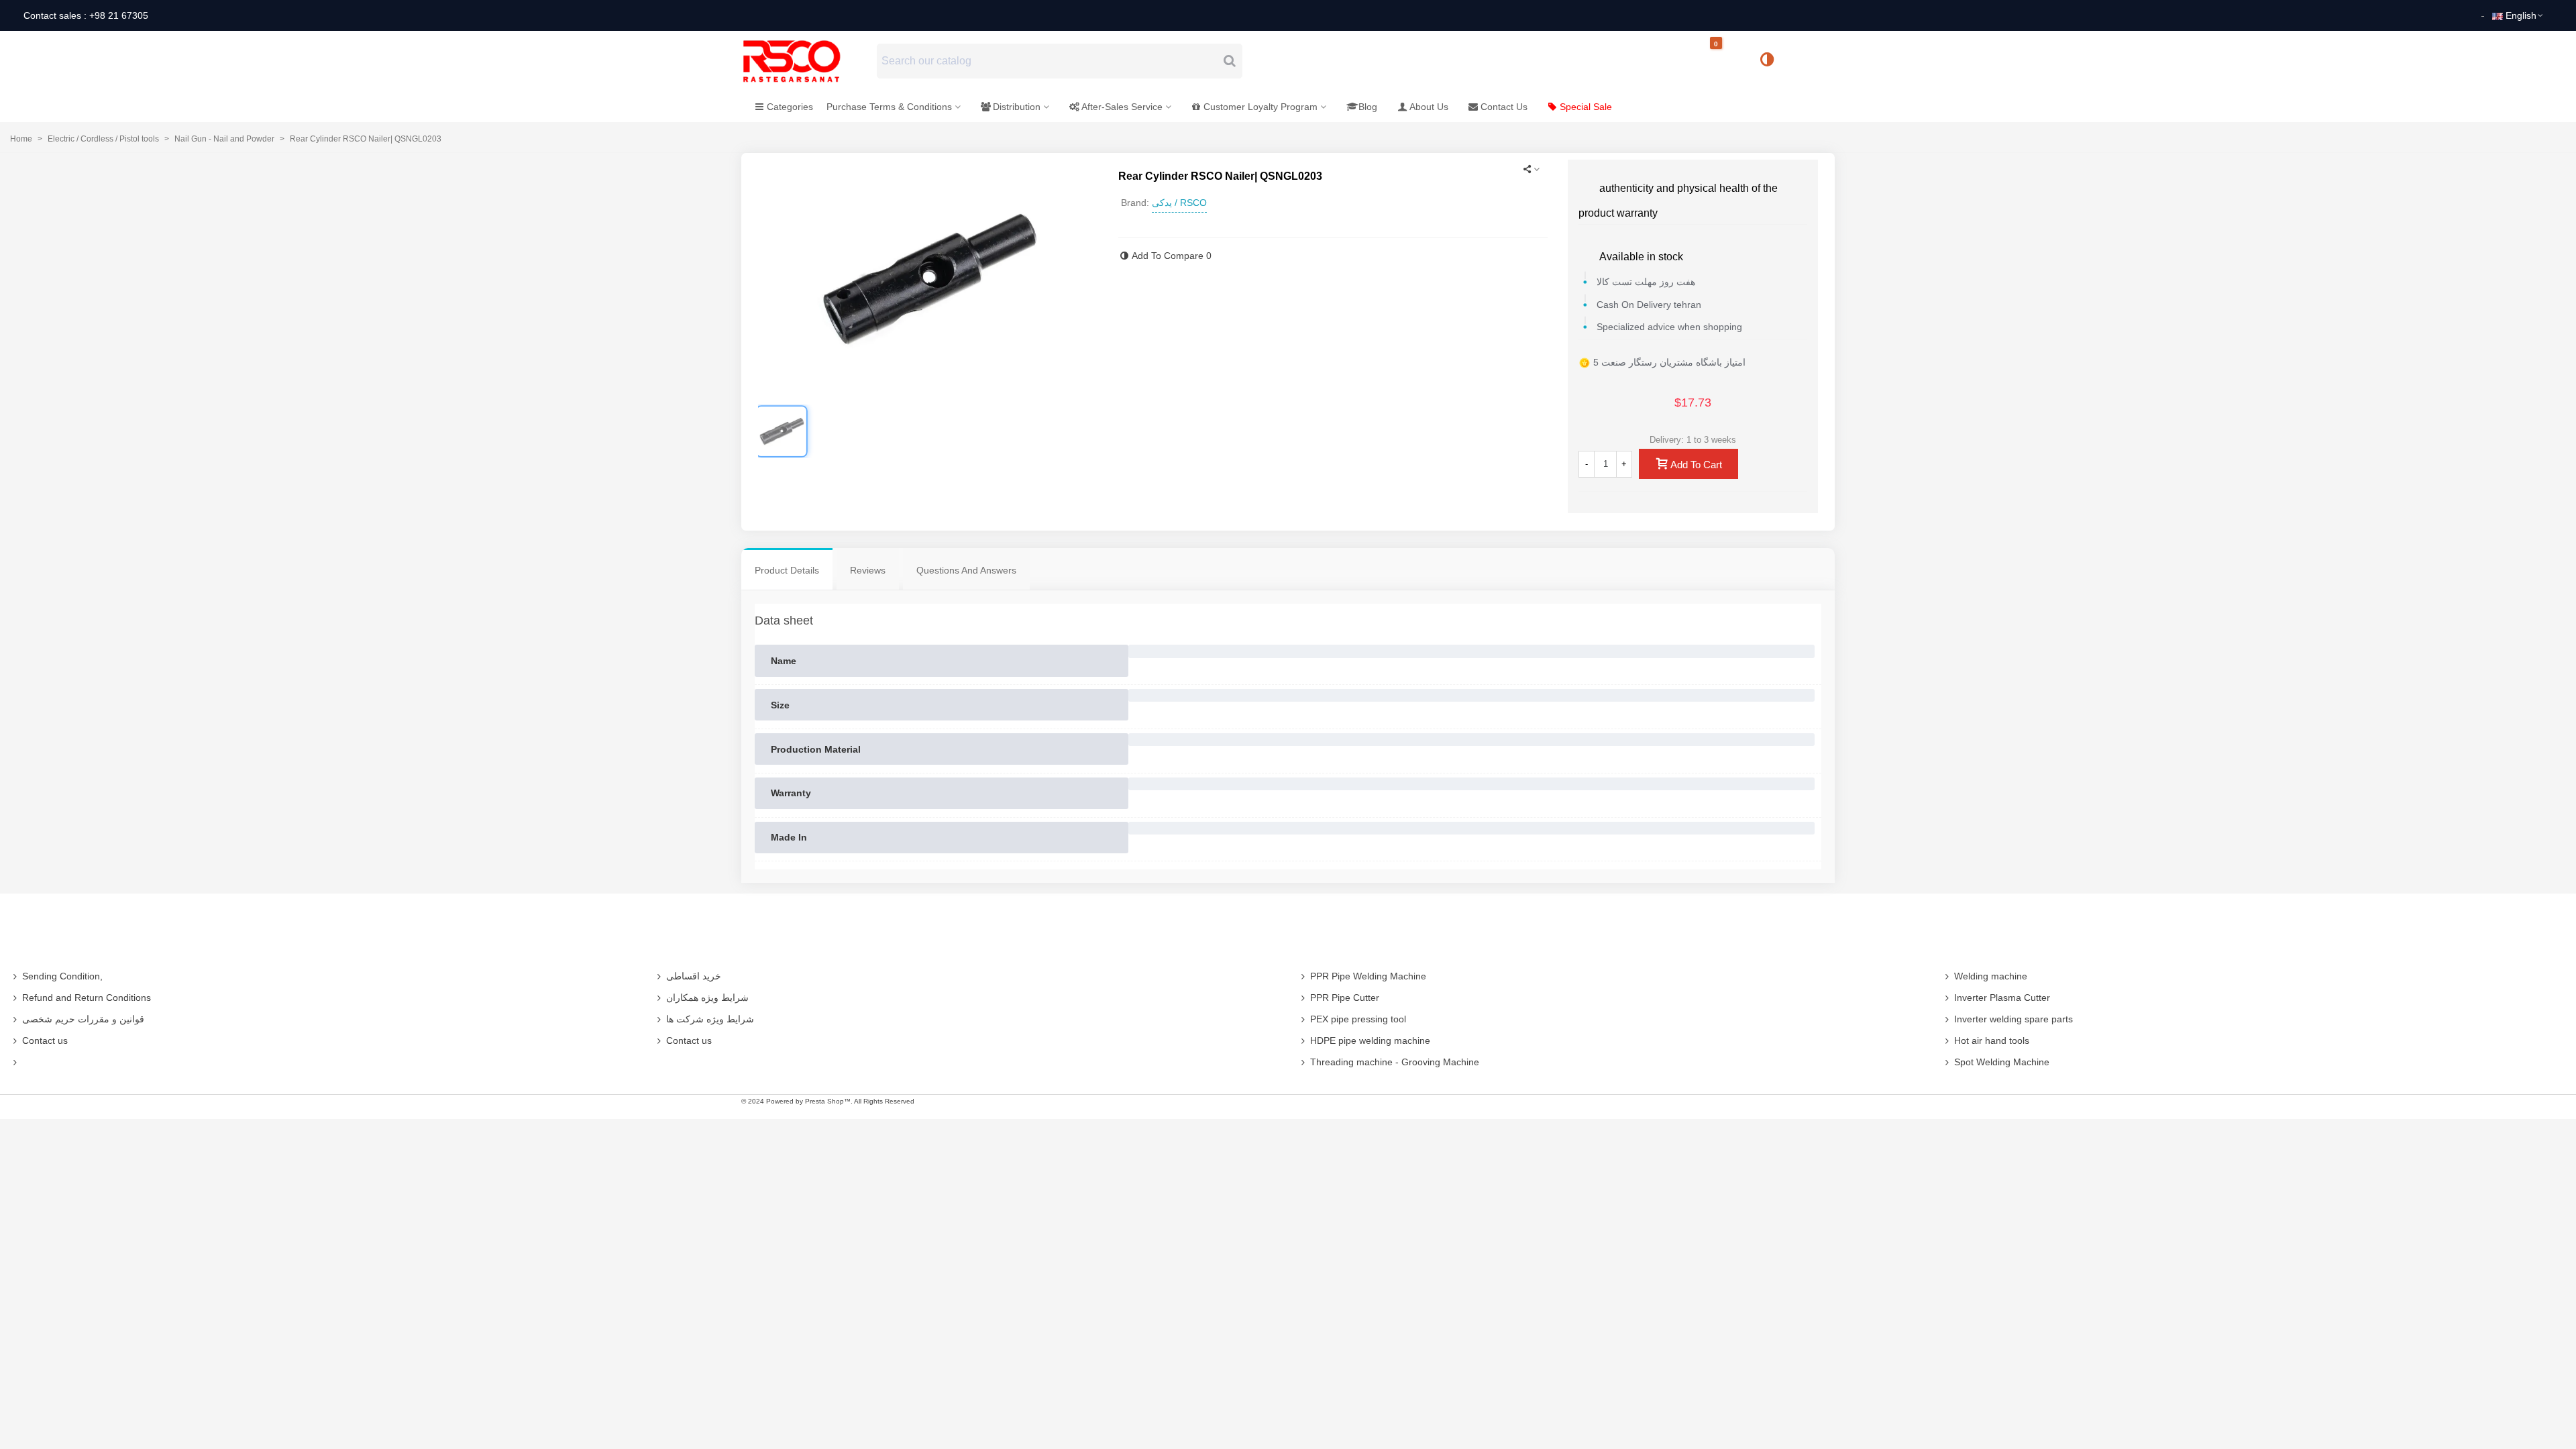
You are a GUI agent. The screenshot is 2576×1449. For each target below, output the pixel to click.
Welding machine (1991, 976)
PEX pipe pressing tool (1358, 1019)
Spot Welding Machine (2002, 1062)
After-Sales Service (1122, 107)
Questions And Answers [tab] (966, 570)
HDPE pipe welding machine (1370, 1040)
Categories (790, 107)
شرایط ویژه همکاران (707, 998)
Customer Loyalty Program (1260, 107)
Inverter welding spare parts (2014, 1019)
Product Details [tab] (787, 570)
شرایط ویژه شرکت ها (710, 1019)
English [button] (2521, 15)
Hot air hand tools (1992, 1040)
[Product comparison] (1772, 61)
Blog (1368, 107)
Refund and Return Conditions (87, 998)
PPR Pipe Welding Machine (1368, 976)
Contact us (45, 1040)
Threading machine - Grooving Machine (1395, 1062)
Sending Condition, (62, 976)
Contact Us (1504, 107)
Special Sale (1586, 107)
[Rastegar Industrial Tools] (806, 61)
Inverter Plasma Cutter (2002, 998)
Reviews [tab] (868, 570)
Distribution (1017, 107)
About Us (1429, 107)
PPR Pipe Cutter (1345, 998)
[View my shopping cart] (1727, 61)
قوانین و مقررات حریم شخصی (83, 1019)
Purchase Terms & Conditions (889, 107)
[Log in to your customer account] (1812, 60)
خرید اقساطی (694, 976)
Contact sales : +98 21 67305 (86, 15)
